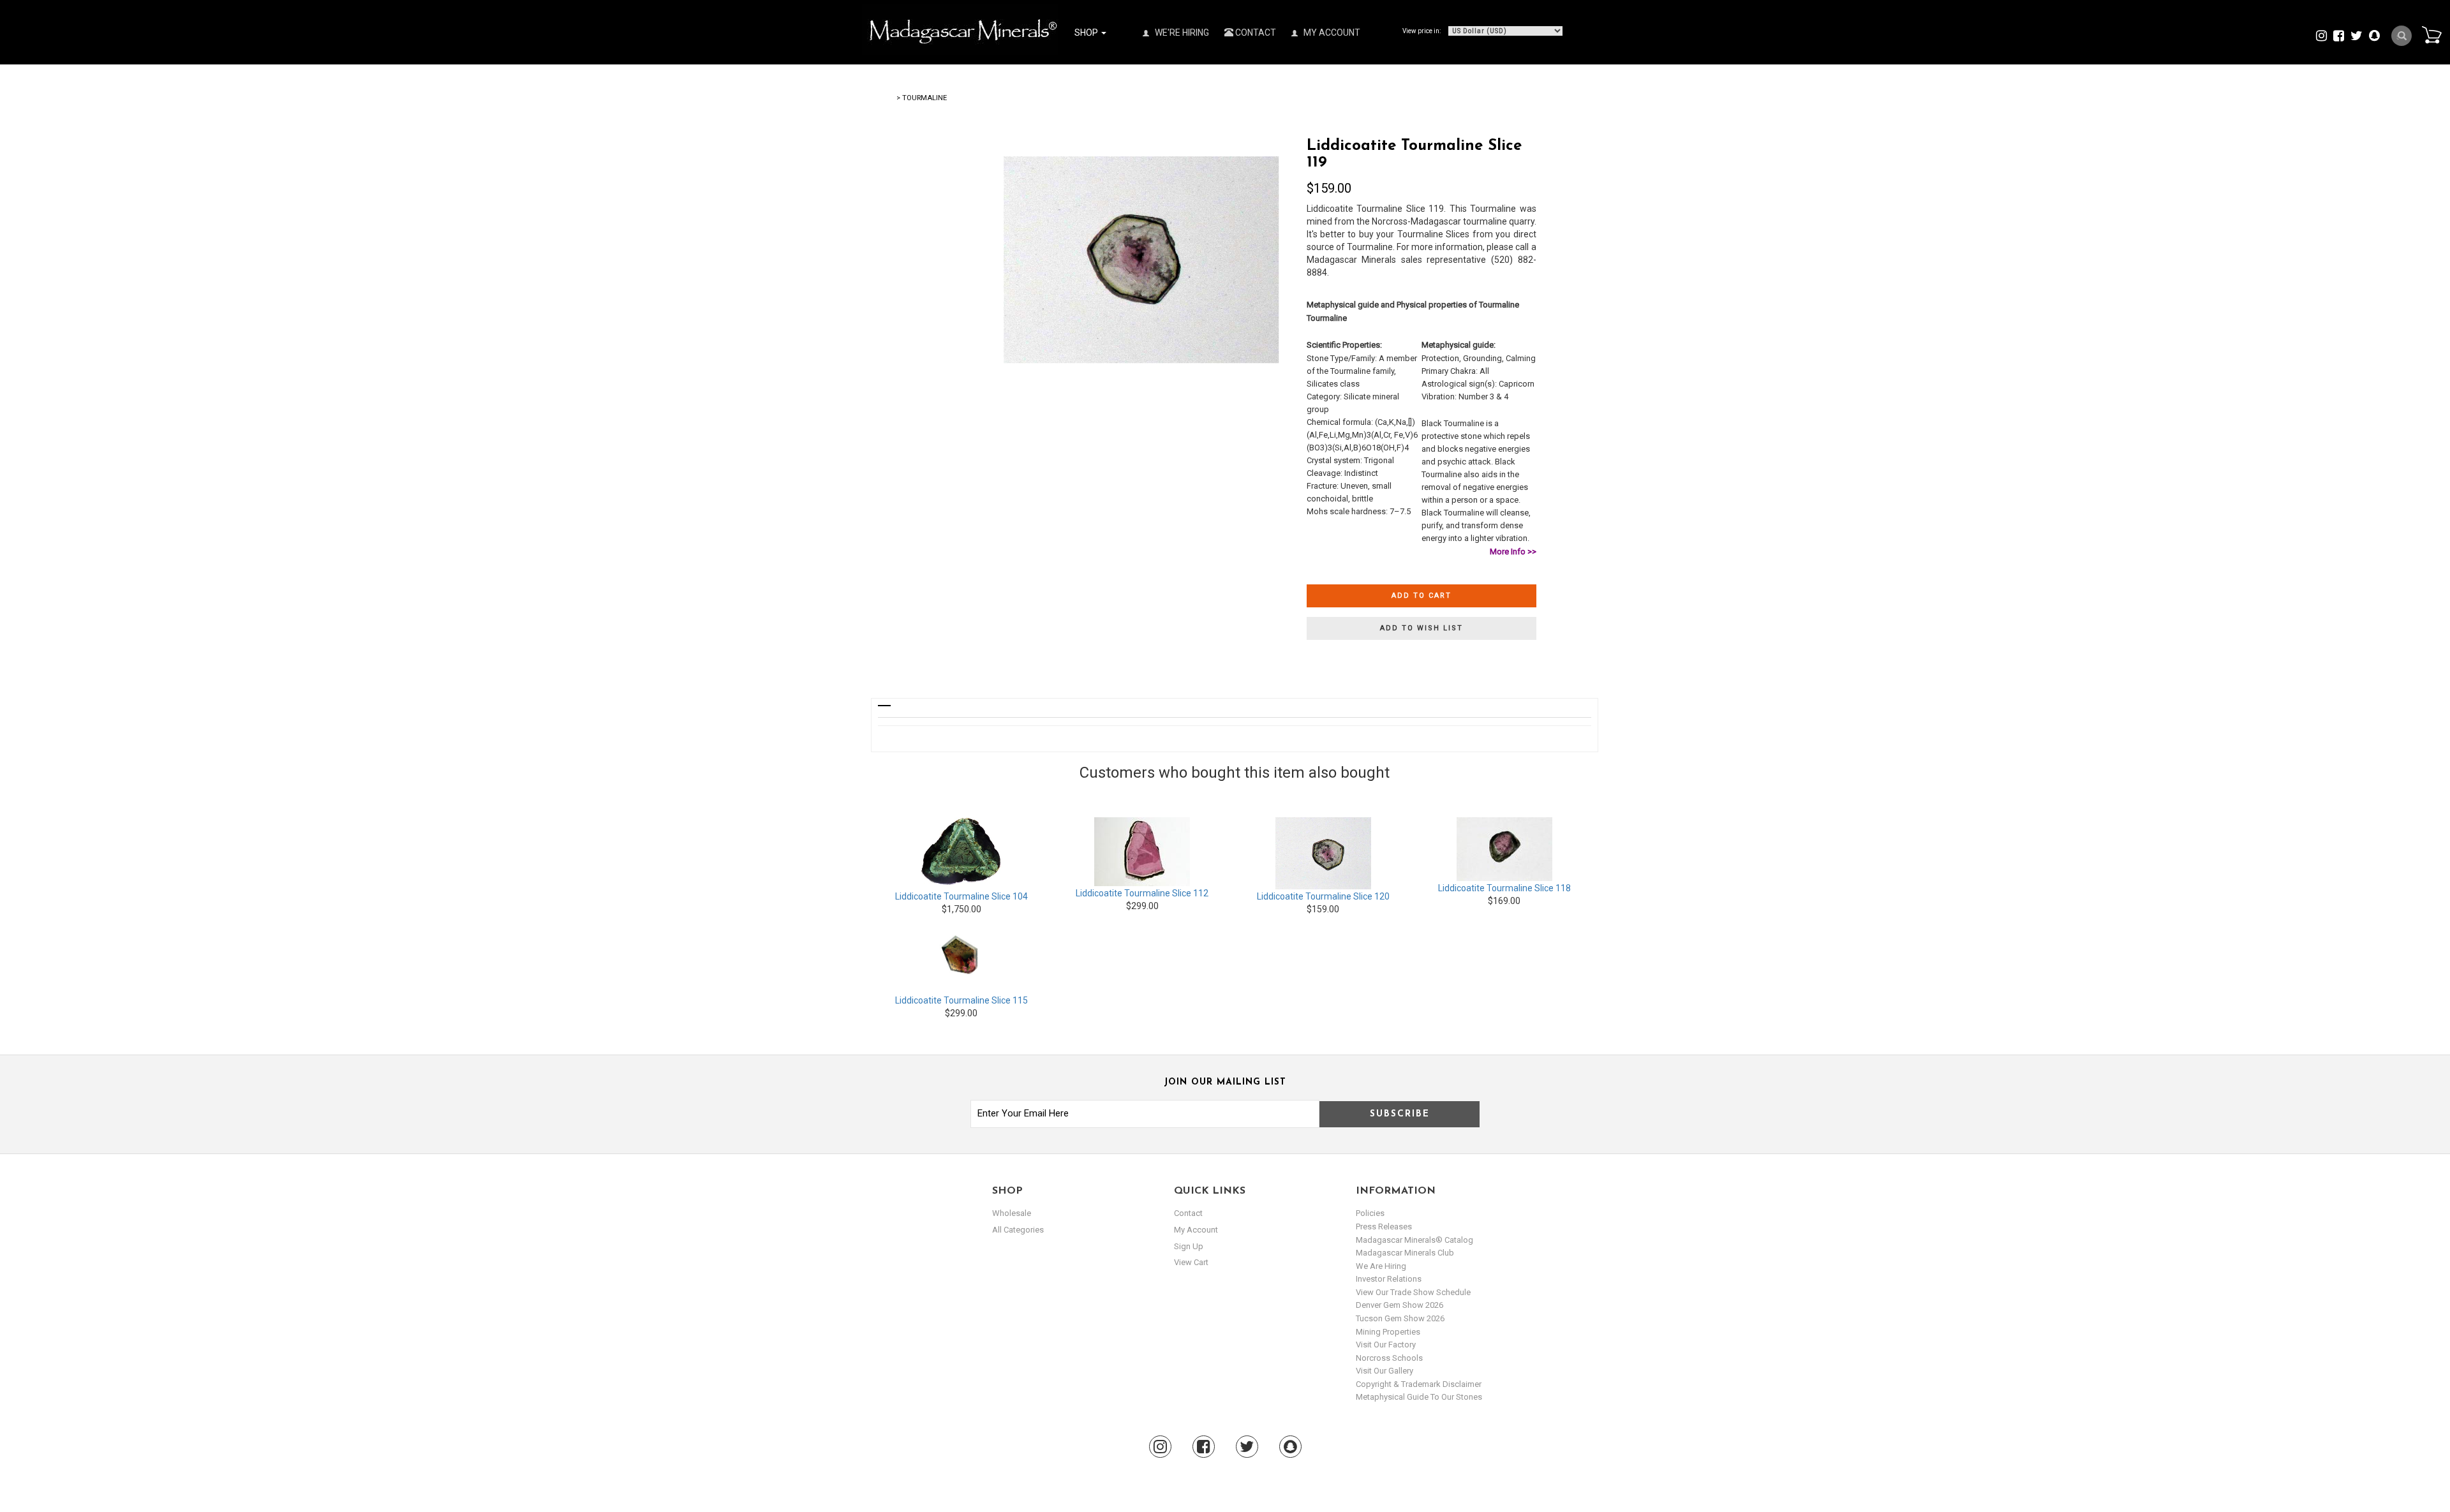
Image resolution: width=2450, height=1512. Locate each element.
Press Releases (1384, 1227)
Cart (2431, 34)
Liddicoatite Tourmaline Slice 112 (1142, 893)
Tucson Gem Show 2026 (1400, 1318)
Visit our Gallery (1385, 1371)
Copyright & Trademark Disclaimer (1419, 1384)
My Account (1331, 33)
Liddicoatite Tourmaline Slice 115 (961, 1000)
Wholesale (1012, 1213)
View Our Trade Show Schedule (1413, 1292)
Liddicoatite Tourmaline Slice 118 (1504, 888)
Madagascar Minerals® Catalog (1414, 1240)
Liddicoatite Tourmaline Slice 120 (1323, 896)
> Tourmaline (922, 98)
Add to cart (1422, 596)
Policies (1370, 1213)
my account (1196, 1230)
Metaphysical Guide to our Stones (1419, 1397)
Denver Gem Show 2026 (1399, 1305)
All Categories (1018, 1230)
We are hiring (1381, 1266)
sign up (1189, 1246)
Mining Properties (1388, 1332)
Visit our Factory (1386, 1345)
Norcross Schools (1389, 1358)
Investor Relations (1389, 1279)
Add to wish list (1422, 628)
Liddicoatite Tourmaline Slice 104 (961, 896)
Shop (1087, 33)
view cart (1191, 1262)
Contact (1255, 33)
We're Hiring (1181, 33)
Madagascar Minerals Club (1405, 1253)
